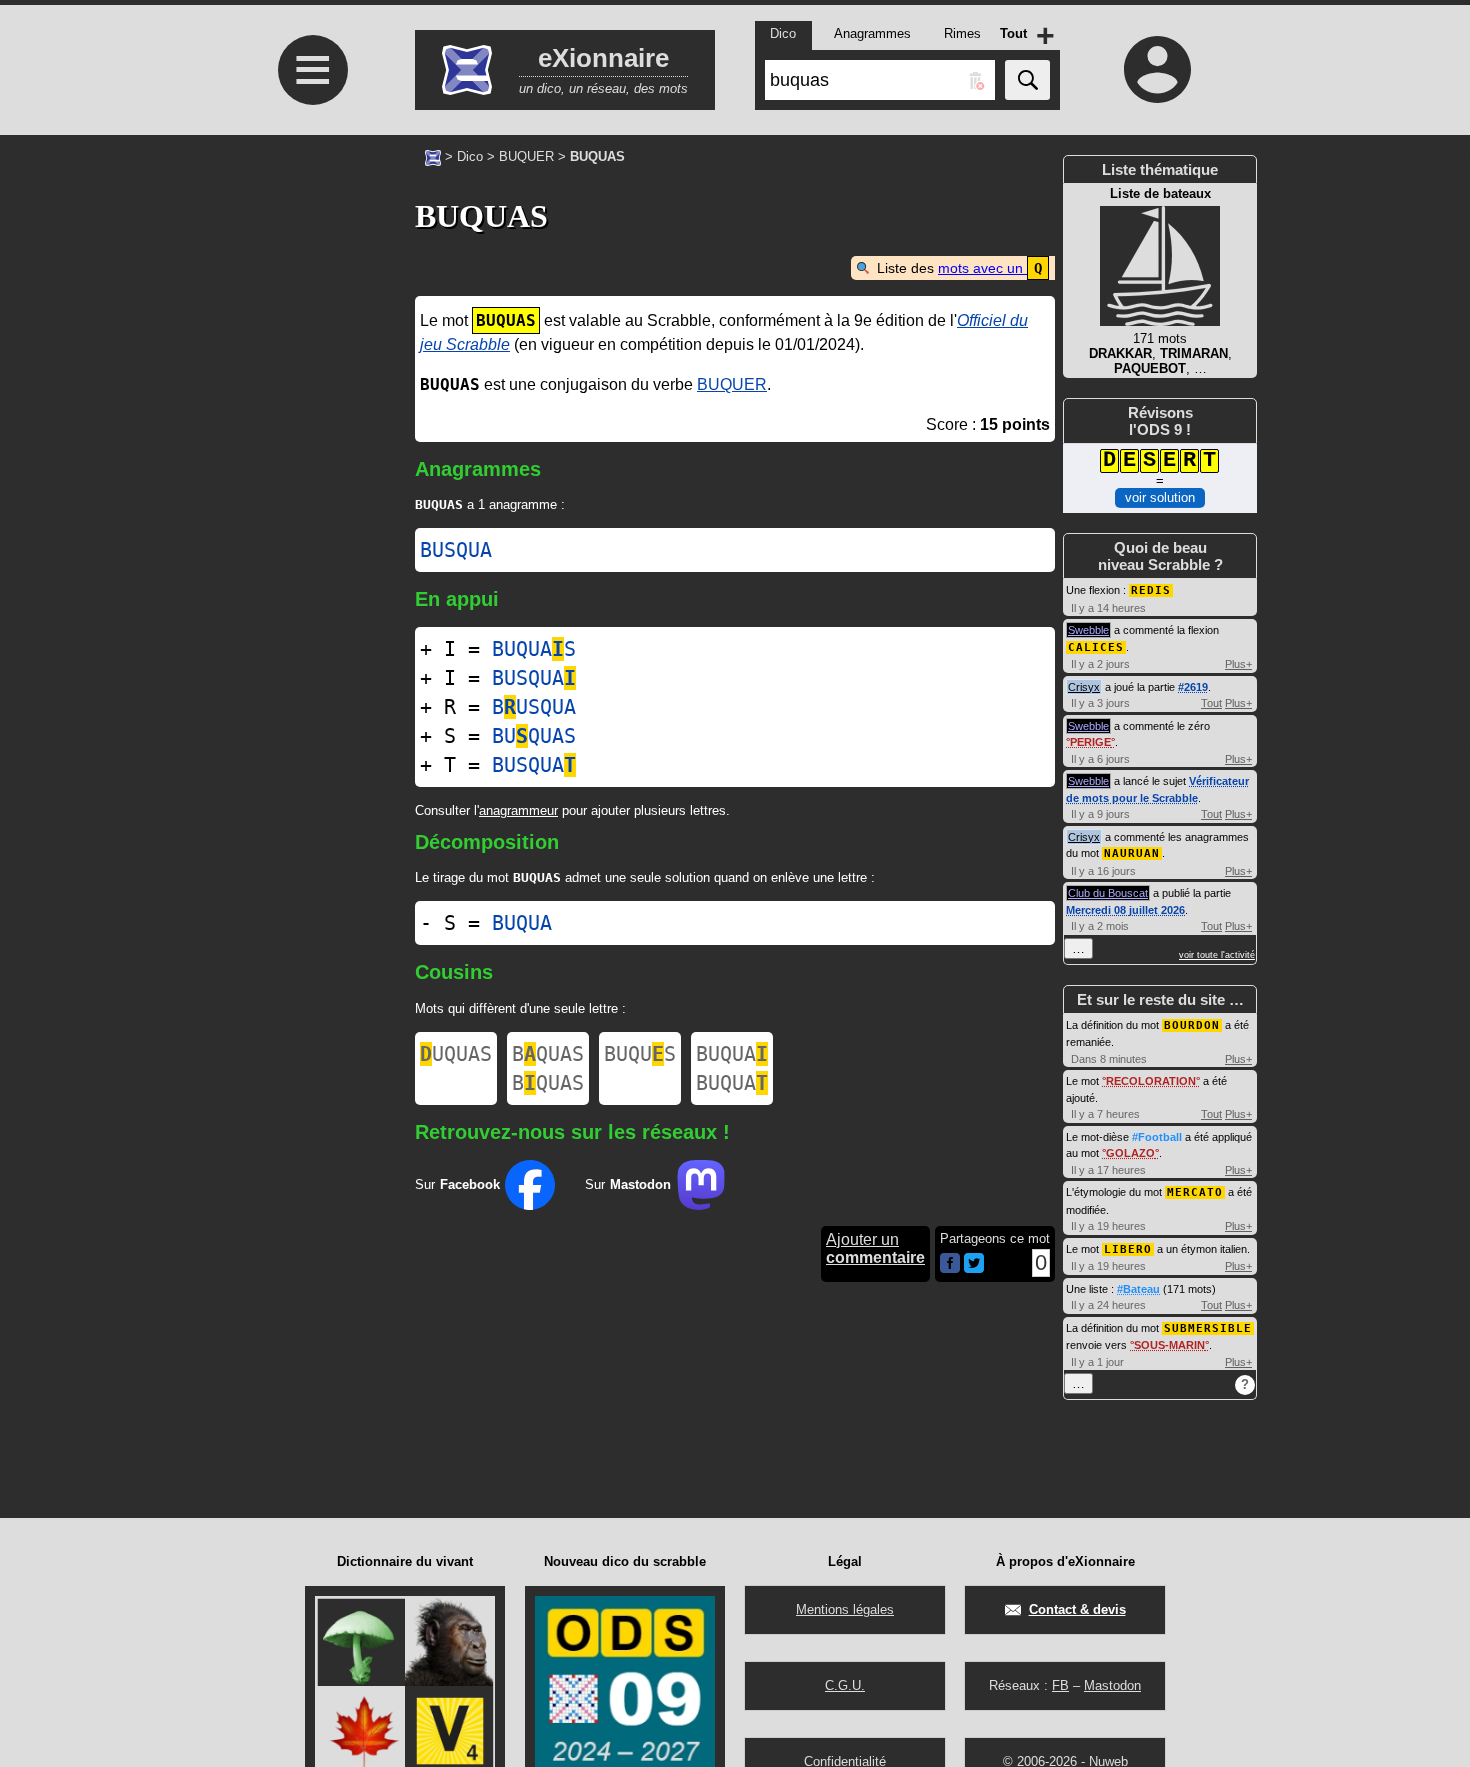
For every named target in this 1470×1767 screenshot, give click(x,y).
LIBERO (1128, 1249)
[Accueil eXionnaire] (433, 156)
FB (1060, 1685)
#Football (1157, 1137)
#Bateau (1138, 1289)
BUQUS (640, 1054)
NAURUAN (1132, 853)
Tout (1211, 703)
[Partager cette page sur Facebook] (950, 1264)
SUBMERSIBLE (1208, 1328)
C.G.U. (845, 1685)
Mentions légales (845, 1609)
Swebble (1088, 630)
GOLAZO (1130, 1153)
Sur (457, 1184)
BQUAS (548, 1054)
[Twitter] (974, 1268)
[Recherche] (1027, 80)
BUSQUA (456, 550)
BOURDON (1192, 1025)
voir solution (1160, 497)
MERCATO (1195, 1192)
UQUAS (456, 1054)
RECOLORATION (1151, 1081)
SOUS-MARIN (1169, 1345)
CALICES (1096, 647)
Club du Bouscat (1108, 893)
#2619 (1193, 687)
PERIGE (1090, 742)
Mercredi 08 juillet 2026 (1125, 910)
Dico (470, 156)
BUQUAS (534, 649)
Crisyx (1084, 687)
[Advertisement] (310, 420)
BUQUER (526, 156)
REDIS (1151, 590)
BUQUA (522, 923)
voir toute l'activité (1217, 955)
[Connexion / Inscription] (1158, 69)
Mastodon (1112, 1685)
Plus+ (1238, 664)
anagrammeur (518, 810)
